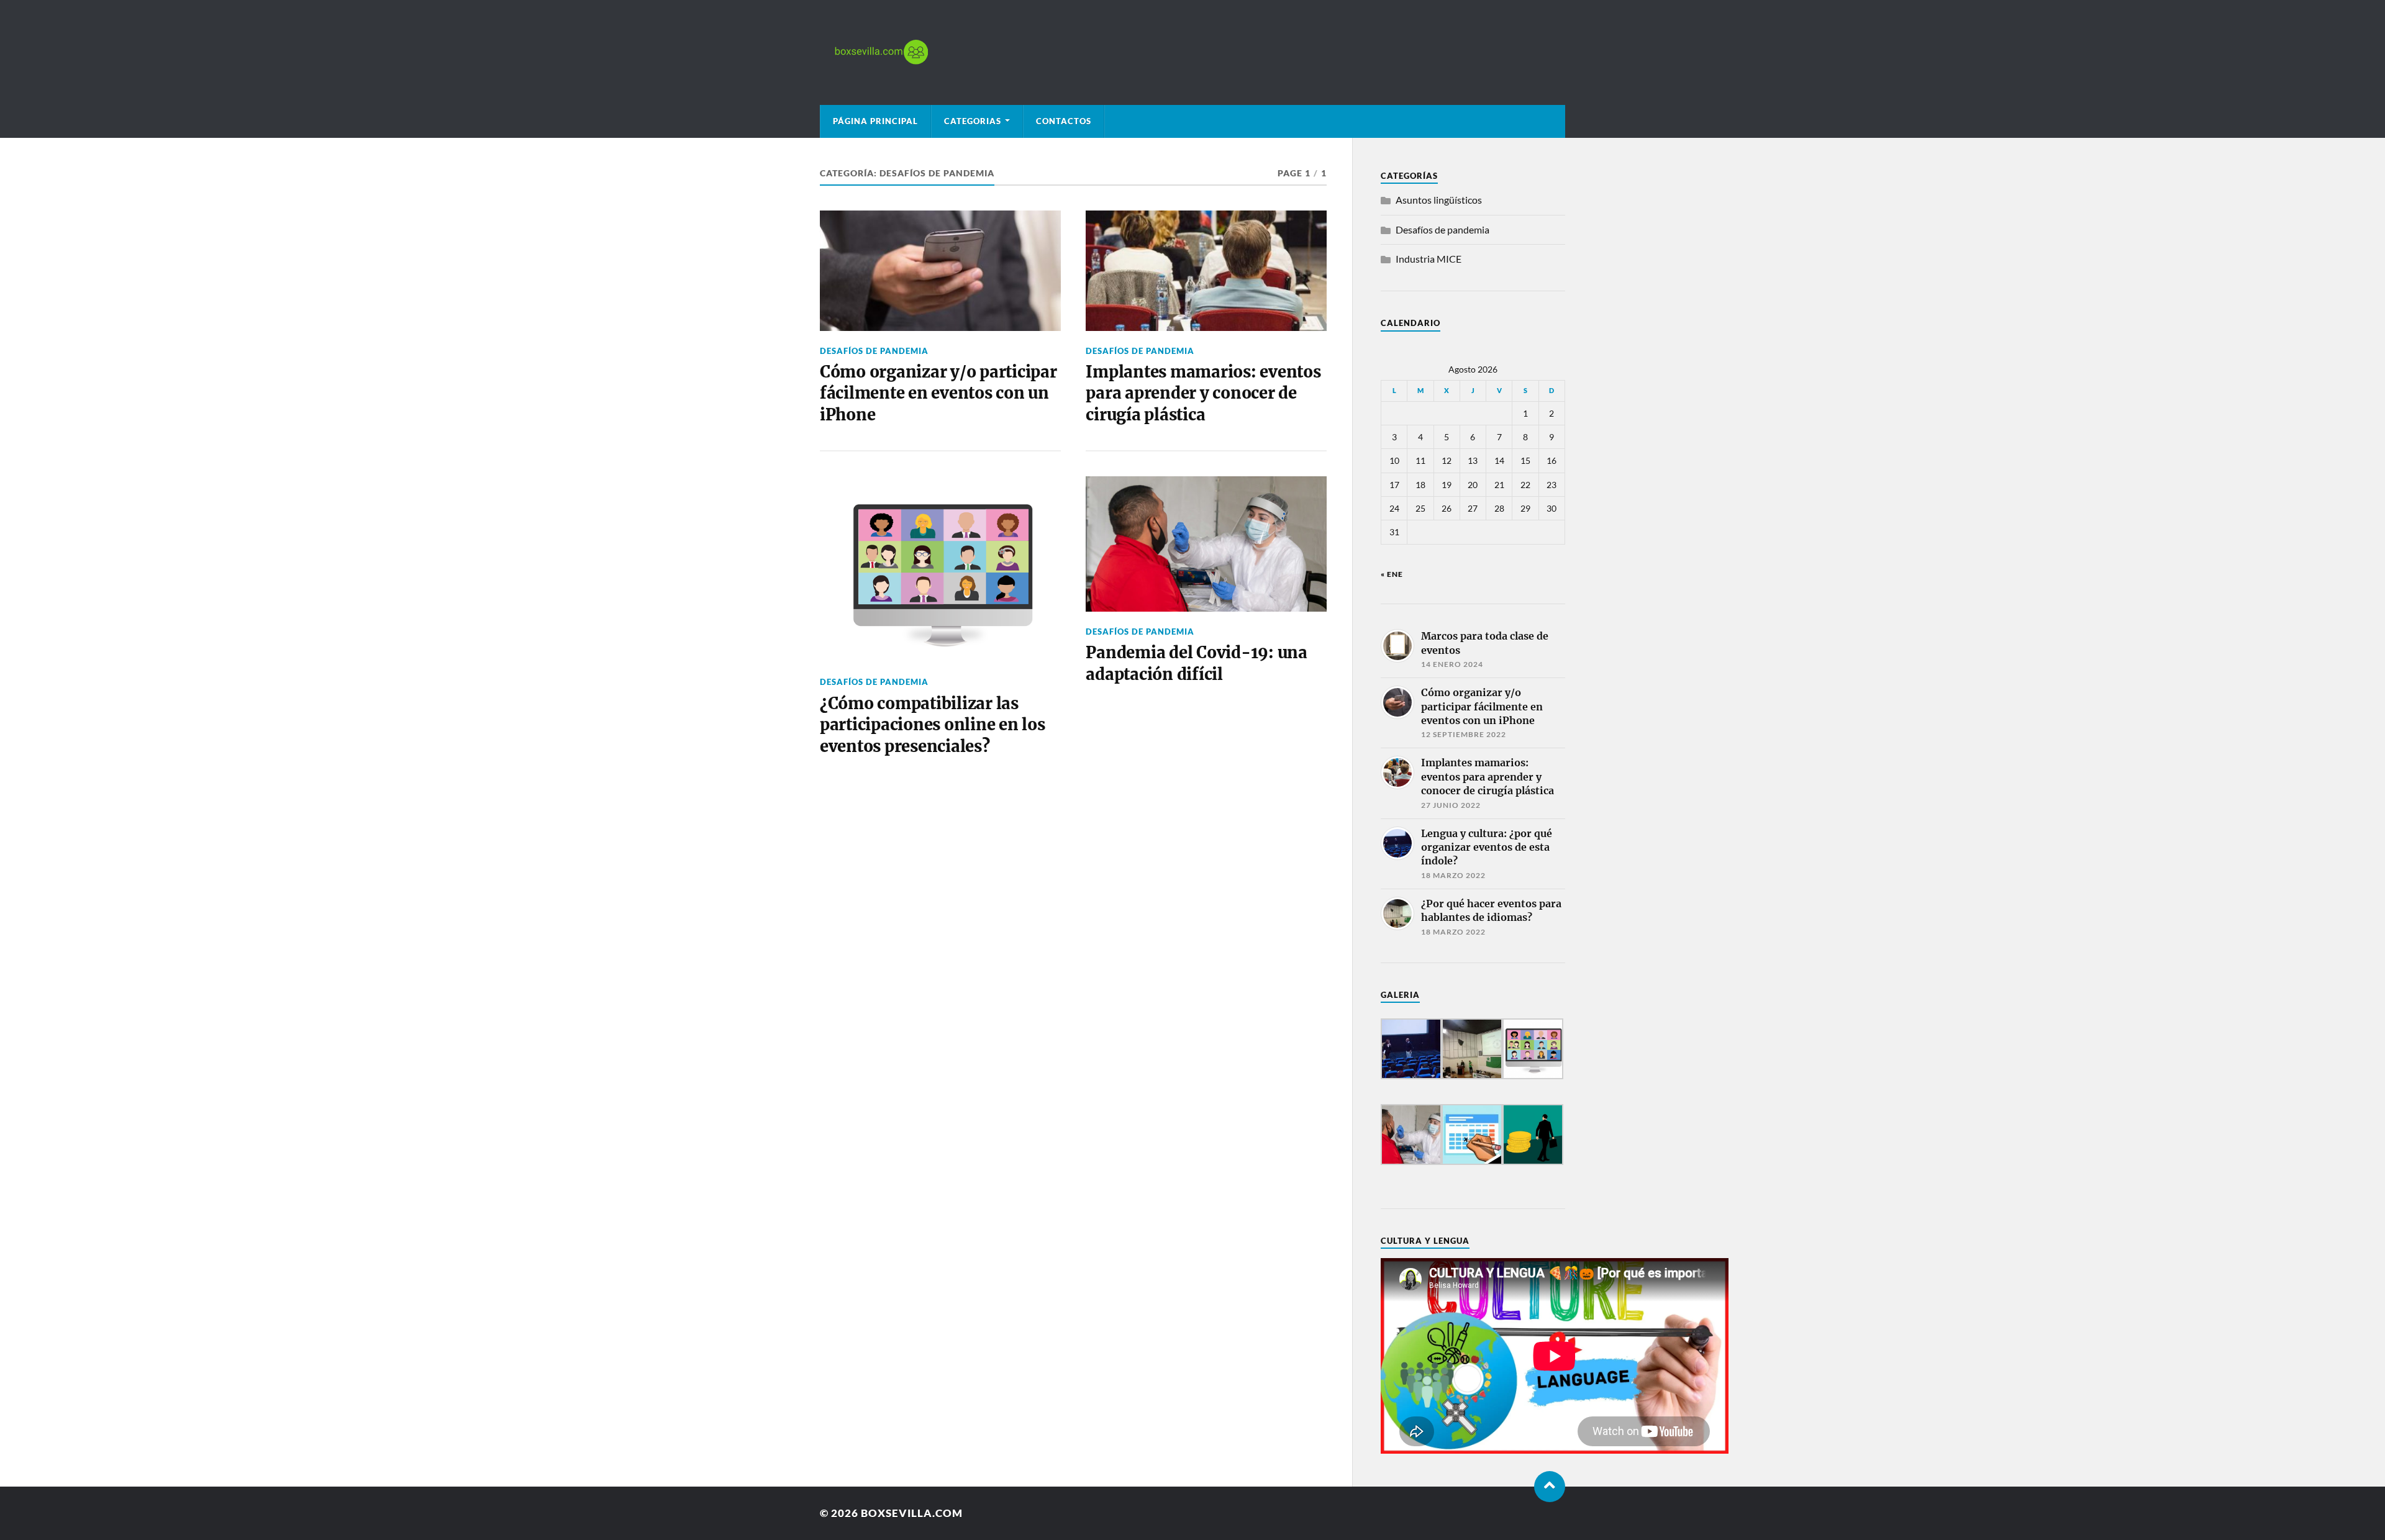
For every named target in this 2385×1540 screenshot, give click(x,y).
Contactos (1064, 121)
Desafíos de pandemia (874, 351)
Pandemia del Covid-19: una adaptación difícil (1196, 663)
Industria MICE (1429, 259)
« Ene (1392, 574)
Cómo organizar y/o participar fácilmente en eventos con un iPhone (938, 393)
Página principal (875, 121)
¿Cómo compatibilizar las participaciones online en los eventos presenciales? (933, 725)
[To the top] (1550, 1487)
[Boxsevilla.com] (1192, 52)
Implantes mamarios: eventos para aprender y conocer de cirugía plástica (1203, 393)
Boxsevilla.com (912, 1513)
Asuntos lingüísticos (1439, 200)
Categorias (973, 121)
